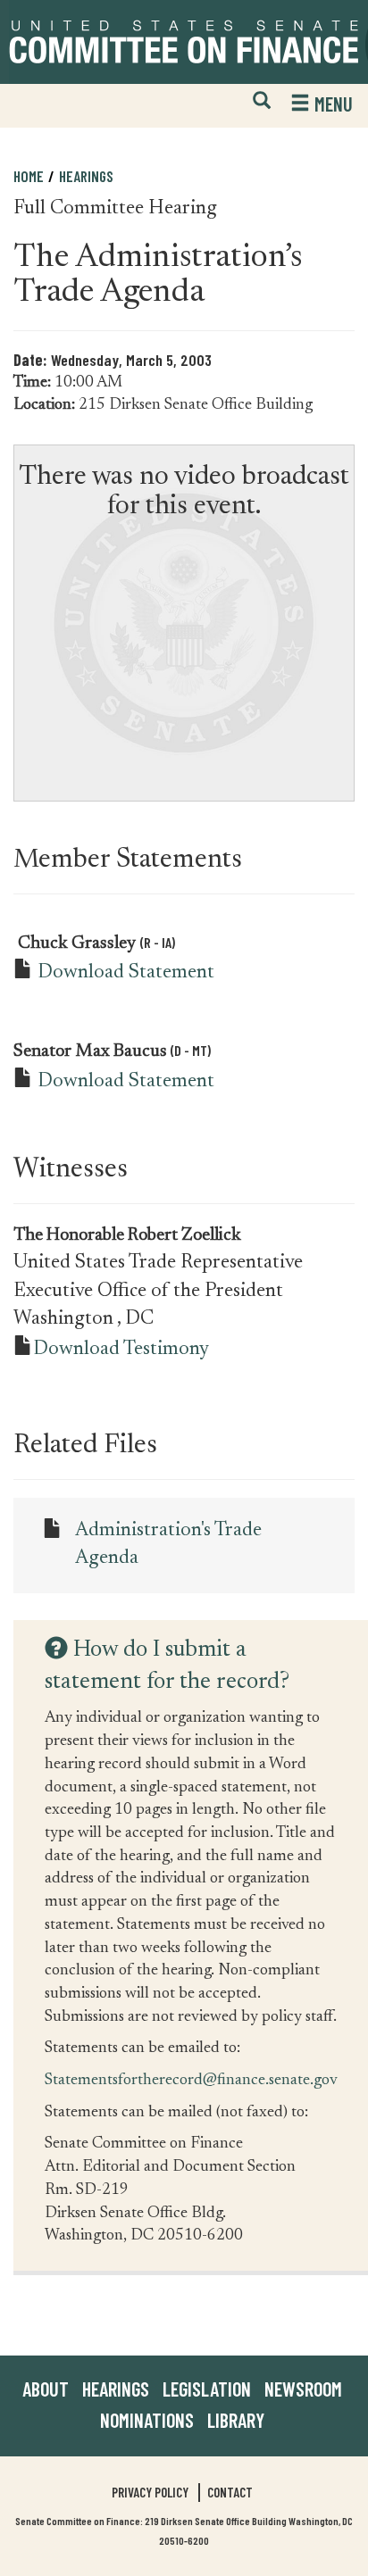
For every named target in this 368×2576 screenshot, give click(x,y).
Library (236, 2420)
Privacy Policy (150, 2492)
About (46, 2389)
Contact (230, 2492)
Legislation (207, 2389)
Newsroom (303, 2389)
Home (29, 176)
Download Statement (126, 973)
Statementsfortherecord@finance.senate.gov (191, 2079)
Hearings (86, 176)
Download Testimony (121, 1350)
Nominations (147, 2420)
